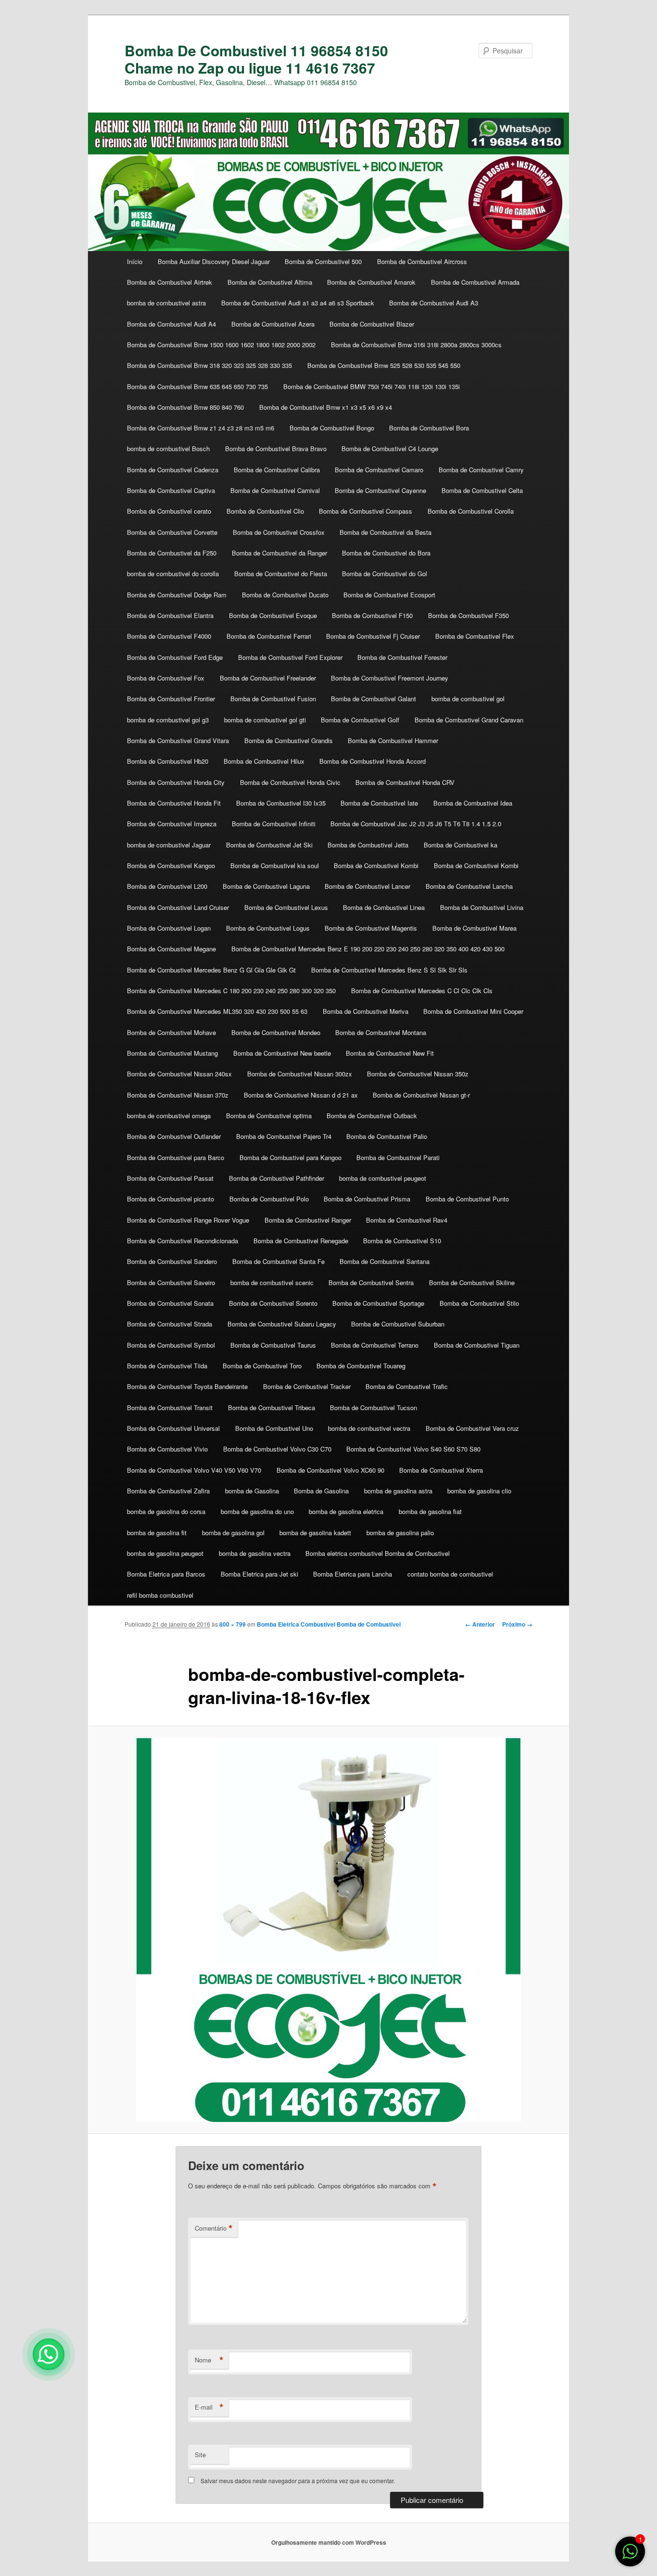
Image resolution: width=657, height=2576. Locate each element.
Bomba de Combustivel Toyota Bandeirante (187, 1386)
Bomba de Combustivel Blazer (372, 324)
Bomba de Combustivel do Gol (385, 574)
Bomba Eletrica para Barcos (166, 1574)
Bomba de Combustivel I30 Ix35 (281, 803)
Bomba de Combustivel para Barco (176, 1157)
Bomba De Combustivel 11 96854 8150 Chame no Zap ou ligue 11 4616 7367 (256, 59)
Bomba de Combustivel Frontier (171, 699)
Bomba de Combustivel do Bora (386, 553)
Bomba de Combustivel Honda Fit (174, 803)
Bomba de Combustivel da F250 (172, 553)
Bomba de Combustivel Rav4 (407, 1220)
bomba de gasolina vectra (255, 1553)
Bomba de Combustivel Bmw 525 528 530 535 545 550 (384, 365)
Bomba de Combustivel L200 (167, 886)
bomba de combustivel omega (169, 1116)
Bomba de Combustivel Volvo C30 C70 (277, 1449)
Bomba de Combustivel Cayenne (380, 490)
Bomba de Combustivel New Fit (390, 1053)
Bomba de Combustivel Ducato (285, 595)
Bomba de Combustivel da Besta (385, 532)
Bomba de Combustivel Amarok (371, 282)
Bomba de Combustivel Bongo (332, 428)
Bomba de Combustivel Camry (481, 470)
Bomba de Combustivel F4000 (169, 636)
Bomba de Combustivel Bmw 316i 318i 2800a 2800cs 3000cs (416, 345)
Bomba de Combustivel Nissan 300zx (300, 1074)
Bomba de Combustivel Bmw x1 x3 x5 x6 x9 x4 (326, 407)
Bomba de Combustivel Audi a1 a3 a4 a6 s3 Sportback (298, 303)
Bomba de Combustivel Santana (385, 1261)
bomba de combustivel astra (166, 303)
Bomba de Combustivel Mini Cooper (473, 1011)
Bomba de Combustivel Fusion (273, 699)
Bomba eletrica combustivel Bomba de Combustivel (378, 1553)
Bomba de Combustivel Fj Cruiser (373, 636)
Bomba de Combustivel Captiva (171, 490)
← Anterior (480, 1624)
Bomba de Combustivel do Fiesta (281, 574)
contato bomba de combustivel (450, 1574)
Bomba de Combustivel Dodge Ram (177, 595)
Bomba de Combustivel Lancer (367, 886)
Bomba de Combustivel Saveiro (171, 1282)
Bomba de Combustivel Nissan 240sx (179, 1074)
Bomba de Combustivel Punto (467, 1199)
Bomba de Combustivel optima (269, 1116)
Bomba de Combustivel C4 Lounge (390, 448)
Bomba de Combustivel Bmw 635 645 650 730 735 (197, 386)
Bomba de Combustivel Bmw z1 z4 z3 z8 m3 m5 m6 (201, 428)
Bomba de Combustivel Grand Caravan (469, 720)
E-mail (209, 2407)
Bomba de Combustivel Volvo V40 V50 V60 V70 (194, 1470)
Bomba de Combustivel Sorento (273, 1303)
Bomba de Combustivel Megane (171, 949)
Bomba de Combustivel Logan (169, 928)
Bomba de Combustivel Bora (429, 428)
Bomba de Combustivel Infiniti (274, 824)
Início (135, 261)
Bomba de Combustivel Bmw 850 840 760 (185, 407)
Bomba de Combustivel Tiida (167, 1366)
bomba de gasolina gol (233, 1533)
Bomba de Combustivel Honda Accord (373, 761)
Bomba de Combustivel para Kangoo (291, 1157)
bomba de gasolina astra (398, 1491)
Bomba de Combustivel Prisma (367, 1199)
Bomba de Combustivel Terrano (375, 1345)
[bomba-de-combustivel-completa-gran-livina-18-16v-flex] (328, 1930)
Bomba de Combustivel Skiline (472, 1282)
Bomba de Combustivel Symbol (171, 1345)
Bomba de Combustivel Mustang (172, 1053)
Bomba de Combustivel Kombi (376, 865)
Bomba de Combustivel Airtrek (170, 282)
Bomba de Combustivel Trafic (407, 1386)
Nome (209, 2360)
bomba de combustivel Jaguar (169, 845)
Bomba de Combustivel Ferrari (269, 636)
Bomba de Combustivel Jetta (368, 845)
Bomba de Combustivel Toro (262, 1366)
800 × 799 (233, 1624)
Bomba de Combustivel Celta (482, 490)
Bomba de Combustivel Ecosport (389, 595)
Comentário (214, 2228)
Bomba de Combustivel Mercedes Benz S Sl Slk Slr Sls (389, 970)
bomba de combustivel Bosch (168, 448)
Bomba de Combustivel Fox (166, 678)
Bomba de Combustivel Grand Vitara (178, 740)
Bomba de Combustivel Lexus (286, 907)
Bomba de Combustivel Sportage (378, 1303)
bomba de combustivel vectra (369, 1428)
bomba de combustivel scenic (272, 1282)
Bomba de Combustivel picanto (171, 1199)
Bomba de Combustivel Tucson (373, 1408)
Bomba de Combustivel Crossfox (279, 532)
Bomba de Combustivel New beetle (282, 1053)
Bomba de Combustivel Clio (265, 511)
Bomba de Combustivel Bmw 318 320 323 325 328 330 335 (209, 365)
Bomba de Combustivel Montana (381, 1032)
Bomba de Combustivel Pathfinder (277, 1178)
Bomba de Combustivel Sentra (371, 1282)
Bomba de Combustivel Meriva (366, 1011)
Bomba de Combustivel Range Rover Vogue (188, 1220)
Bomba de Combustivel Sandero (172, 1261)
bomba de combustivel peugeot (383, 1178)
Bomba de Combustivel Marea (474, 928)
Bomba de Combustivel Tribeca (272, 1408)
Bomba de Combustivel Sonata (170, 1303)
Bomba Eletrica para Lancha (353, 1574)
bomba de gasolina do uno (257, 1511)
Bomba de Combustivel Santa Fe (278, 1261)
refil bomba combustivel (160, 1595)
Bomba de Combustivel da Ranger (279, 553)
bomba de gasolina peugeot (165, 1553)
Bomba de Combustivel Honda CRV (405, 782)
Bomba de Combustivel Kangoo (171, 865)
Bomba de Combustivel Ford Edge (175, 657)
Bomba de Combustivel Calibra (277, 470)
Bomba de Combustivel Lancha (469, 886)
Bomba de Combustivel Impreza (172, 824)
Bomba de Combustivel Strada (170, 1324)
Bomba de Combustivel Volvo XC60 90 (330, 1470)
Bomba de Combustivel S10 (402, 1241)
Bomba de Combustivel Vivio (167, 1449)
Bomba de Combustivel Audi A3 (434, 303)
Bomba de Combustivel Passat (170, 1178)
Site (200, 2455)
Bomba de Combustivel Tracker (307, 1386)
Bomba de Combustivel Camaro (379, 470)
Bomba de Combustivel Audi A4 (171, 324)
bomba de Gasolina (252, 1491)
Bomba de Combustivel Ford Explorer (290, 657)
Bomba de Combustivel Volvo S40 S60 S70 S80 (413, 1449)
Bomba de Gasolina (321, 1491)
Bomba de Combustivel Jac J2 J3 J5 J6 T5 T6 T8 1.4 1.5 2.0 (416, 824)
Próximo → (517, 1624)
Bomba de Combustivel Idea (473, 803)
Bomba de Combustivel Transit (170, 1408)
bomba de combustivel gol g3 (168, 720)
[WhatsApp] (49, 2354)
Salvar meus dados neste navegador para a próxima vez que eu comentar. (298, 2481)
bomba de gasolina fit (157, 1533)
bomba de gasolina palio (400, 1533)
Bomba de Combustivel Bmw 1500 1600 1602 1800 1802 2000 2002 (221, 345)
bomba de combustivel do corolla (173, 574)
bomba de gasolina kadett (315, 1533)
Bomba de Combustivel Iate (379, 803)
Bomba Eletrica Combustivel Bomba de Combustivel (329, 1624)
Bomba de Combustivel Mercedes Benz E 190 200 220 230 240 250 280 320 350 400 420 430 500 (368, 949)
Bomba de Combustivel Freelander (268, 678)
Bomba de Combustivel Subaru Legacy (282, 1324)
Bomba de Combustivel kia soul (275, 865)
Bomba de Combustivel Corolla (471, 511)
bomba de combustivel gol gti (265, 720)
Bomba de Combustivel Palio (387, 1136)
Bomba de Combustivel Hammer (393, 740)
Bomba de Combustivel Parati (398, 1157)
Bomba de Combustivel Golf (360, 720)
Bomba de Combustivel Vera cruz (472, 1428)
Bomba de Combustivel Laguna (266, 886)
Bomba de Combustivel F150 (372, 615)
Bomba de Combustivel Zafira (168, 1491)
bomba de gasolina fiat (430, 1511)
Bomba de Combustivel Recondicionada (183, 1241)
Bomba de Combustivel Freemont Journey (390, 678)
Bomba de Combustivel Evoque (273, 615)
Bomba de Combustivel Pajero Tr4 (284, 1136)
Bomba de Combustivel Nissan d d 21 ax (301, 1095)
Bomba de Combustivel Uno (274, 1428)
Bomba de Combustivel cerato (169, 511)
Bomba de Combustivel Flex (475, 636)
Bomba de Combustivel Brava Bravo (276, 448)
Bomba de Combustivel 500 (323, 261)
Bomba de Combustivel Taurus (273, 1345)
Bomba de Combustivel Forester (402, 657)
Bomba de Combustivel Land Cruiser (178, 907)
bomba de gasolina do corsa (166, 1511)
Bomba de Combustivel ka (461, 845)
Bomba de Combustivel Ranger (308, 1220)
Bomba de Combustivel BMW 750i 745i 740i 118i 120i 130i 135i (372, 386)
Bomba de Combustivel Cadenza (173, 470)
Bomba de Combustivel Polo (269, 1199)
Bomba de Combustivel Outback (372, 1116)
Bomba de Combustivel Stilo (479, 1303)
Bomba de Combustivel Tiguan (477, 1345)
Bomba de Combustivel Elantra (170, 615)
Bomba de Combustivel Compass (366, 511)
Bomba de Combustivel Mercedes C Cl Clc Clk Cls (422, 991)
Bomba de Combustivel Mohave (171, 1032)
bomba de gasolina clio (479, 1491)
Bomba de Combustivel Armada (475, 282)
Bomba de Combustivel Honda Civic (290, 782)
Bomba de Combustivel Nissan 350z (418, 1074)
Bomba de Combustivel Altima (270, 282)
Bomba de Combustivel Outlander (174, 1136)
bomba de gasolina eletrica (346, 1511)
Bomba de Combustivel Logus (268, 928)
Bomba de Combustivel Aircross (422, 261)
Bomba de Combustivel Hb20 (168, 761)
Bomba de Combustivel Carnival (275, 490)
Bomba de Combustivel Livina (482, 907)
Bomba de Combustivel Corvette (172, 532)
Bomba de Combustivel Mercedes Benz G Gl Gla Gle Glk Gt (211, 970)
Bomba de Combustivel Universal (173, 1428)
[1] (630, 2556)
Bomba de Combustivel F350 (468, 615)
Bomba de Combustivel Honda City (176, 782)
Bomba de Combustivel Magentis (371, 928)
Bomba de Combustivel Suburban (398, 1324)
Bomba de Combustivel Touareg (361, 1366)
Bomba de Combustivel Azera (273, 324)
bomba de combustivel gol (468, 699)
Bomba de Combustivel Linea (384, 907)
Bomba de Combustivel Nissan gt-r (421, 1095)
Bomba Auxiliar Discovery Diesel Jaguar (214, 261)
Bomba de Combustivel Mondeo (276, 1032)
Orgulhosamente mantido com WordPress (329, 2542)
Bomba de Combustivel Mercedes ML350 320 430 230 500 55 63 (217, 1011)
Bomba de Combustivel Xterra (441, 1470)
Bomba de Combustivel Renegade (301, 1241)
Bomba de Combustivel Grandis (289, 740)
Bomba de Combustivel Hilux (264, 761)
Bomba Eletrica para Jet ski (259, 1574)
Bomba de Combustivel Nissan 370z (178, 1095)
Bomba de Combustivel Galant (373, 699)
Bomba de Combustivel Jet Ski (269, 845)
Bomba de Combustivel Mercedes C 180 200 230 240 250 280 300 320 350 (231, 991)
